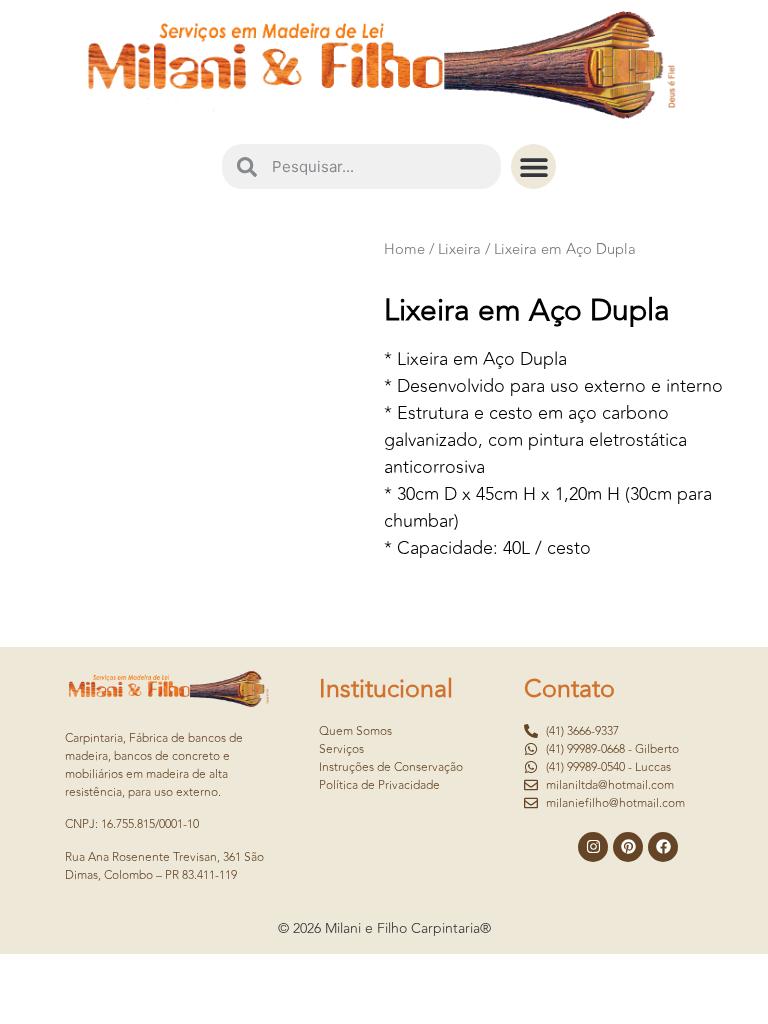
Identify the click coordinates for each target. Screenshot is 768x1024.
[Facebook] (663, 847)
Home (404, 249)
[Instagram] (593, 847)
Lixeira (459, 249)
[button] (533, 166)
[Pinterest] (628, 847)
